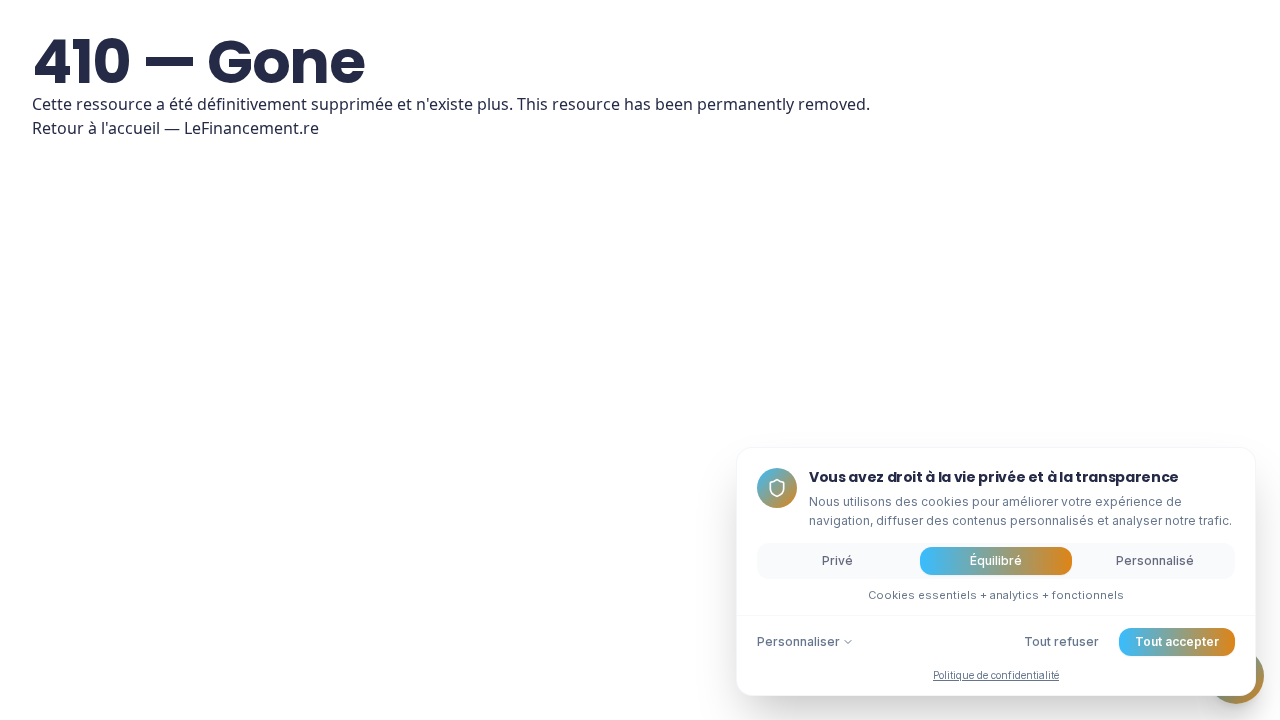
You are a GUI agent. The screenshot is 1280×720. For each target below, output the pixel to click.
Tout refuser (1061, 641)
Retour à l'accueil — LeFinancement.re (175, 128)
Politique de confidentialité (996, 675)
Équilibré (996, 560)
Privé (837, 560)
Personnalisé (1155, 560)
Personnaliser (798, 641)
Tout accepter (1177, 641)
